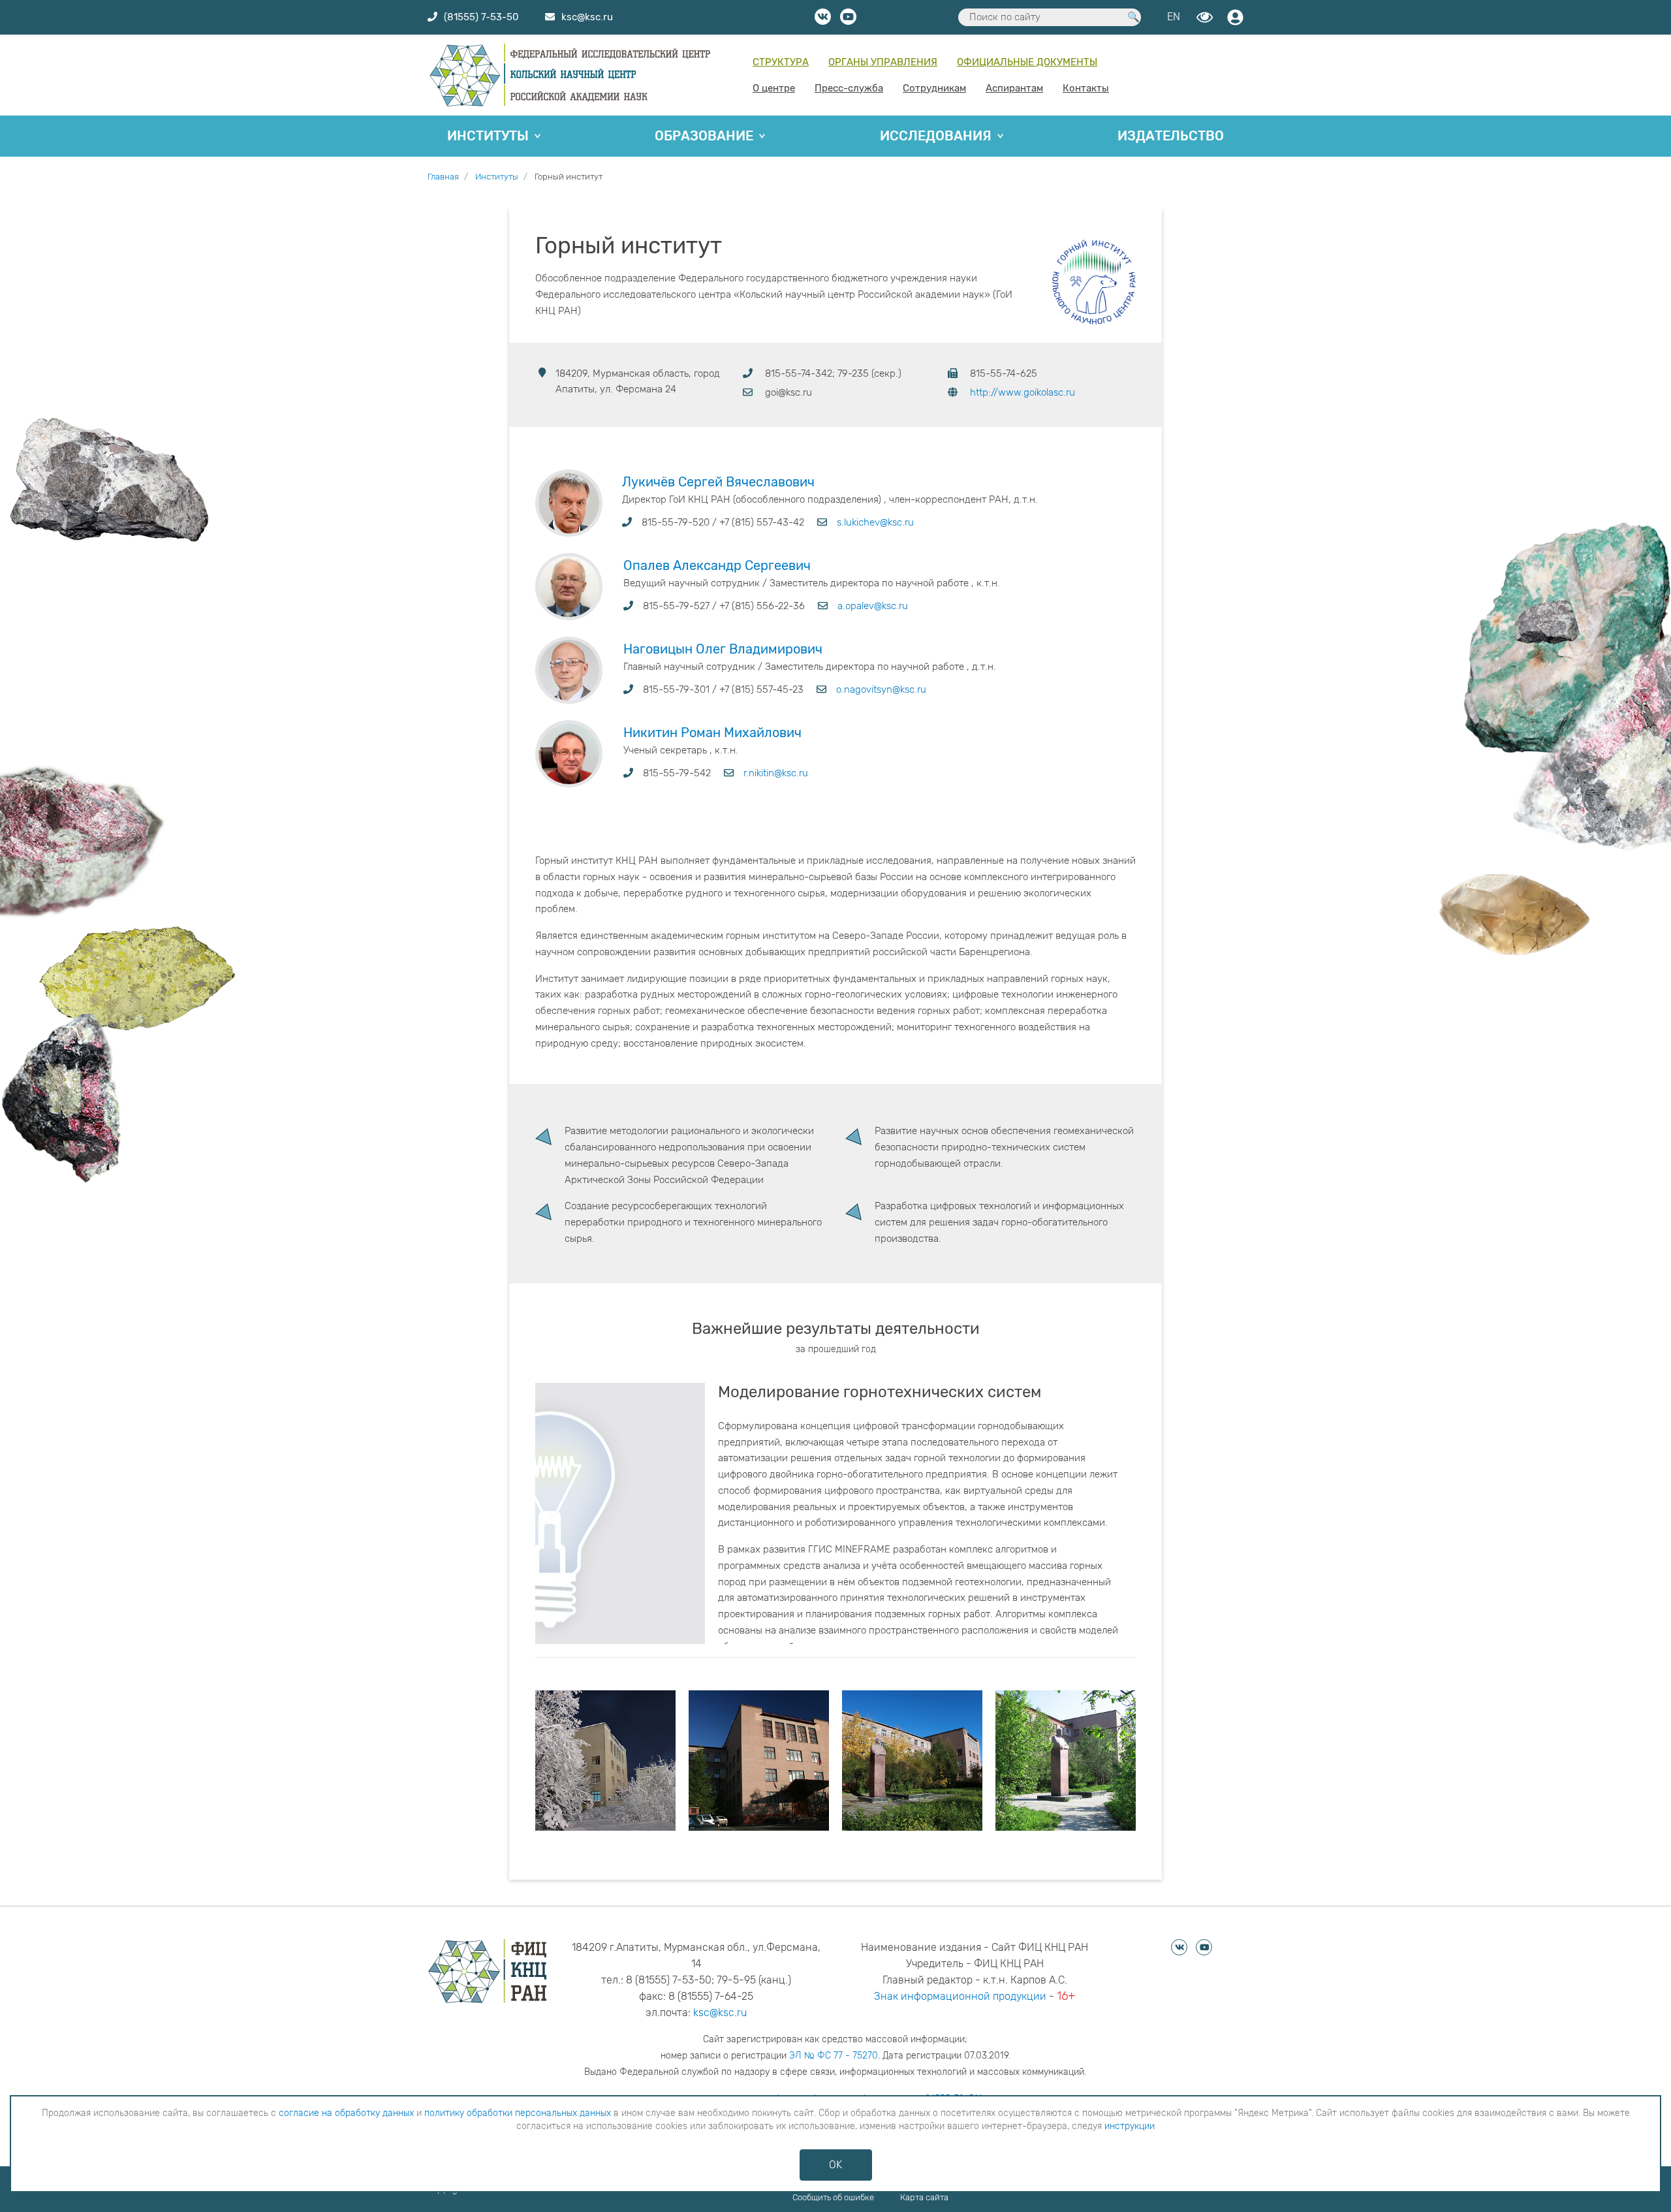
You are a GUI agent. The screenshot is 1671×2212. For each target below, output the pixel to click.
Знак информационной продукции (960, 1996)
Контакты (1086, 88)
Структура (781, 62)
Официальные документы (1027, 62)
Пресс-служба (849, 88)
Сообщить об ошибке (833, 2197)
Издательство (1171, 136)
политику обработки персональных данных (518, 2113)
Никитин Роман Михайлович (712, 733)
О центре (774, 88)
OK (835, 2165)
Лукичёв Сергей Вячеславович (718, 482)
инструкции (1130, 2126)
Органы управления (883, 62)
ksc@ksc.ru (720, 2013)
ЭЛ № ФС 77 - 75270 (834, 2056)
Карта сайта (924, 2197)
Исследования (936, 136)
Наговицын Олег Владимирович (723, 649)
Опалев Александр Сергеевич (717, 565)
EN (1174, 17)
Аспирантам (1014, 88)
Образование (704, 136)
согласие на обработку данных (346, 2113)
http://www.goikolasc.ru (1023, 392)
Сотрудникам (934, 88)
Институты (488, 136)
